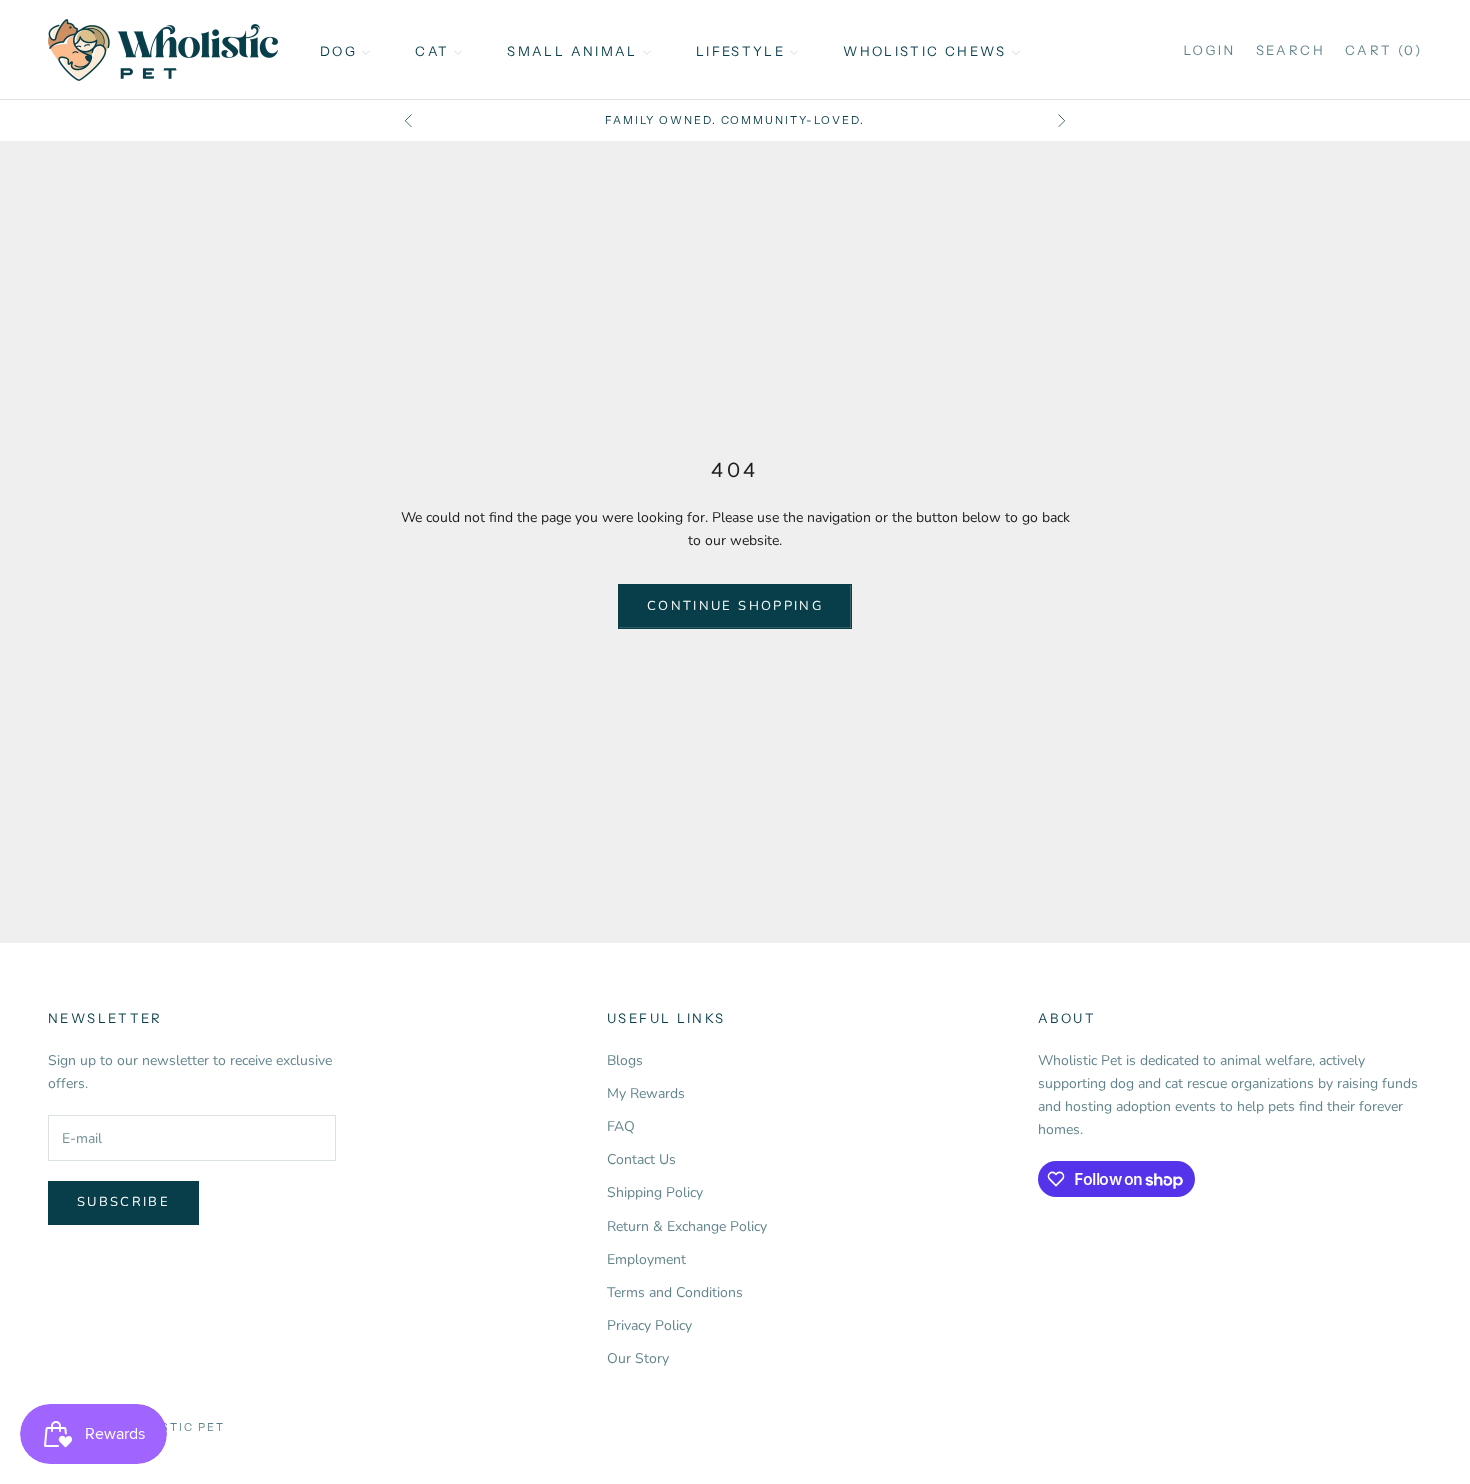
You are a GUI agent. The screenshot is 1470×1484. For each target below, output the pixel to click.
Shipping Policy (655, 1192)
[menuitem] (345, 50)
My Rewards (646, 1093)
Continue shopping (735, 606)
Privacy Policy (649, 1325)
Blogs (625, 1060)
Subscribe (123, 1202)
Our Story (638, 1358)
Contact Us (641, 1159)
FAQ (621, 1126)
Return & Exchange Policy (687, 1226)
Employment (646, 1259)
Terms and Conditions (675, 1292)
